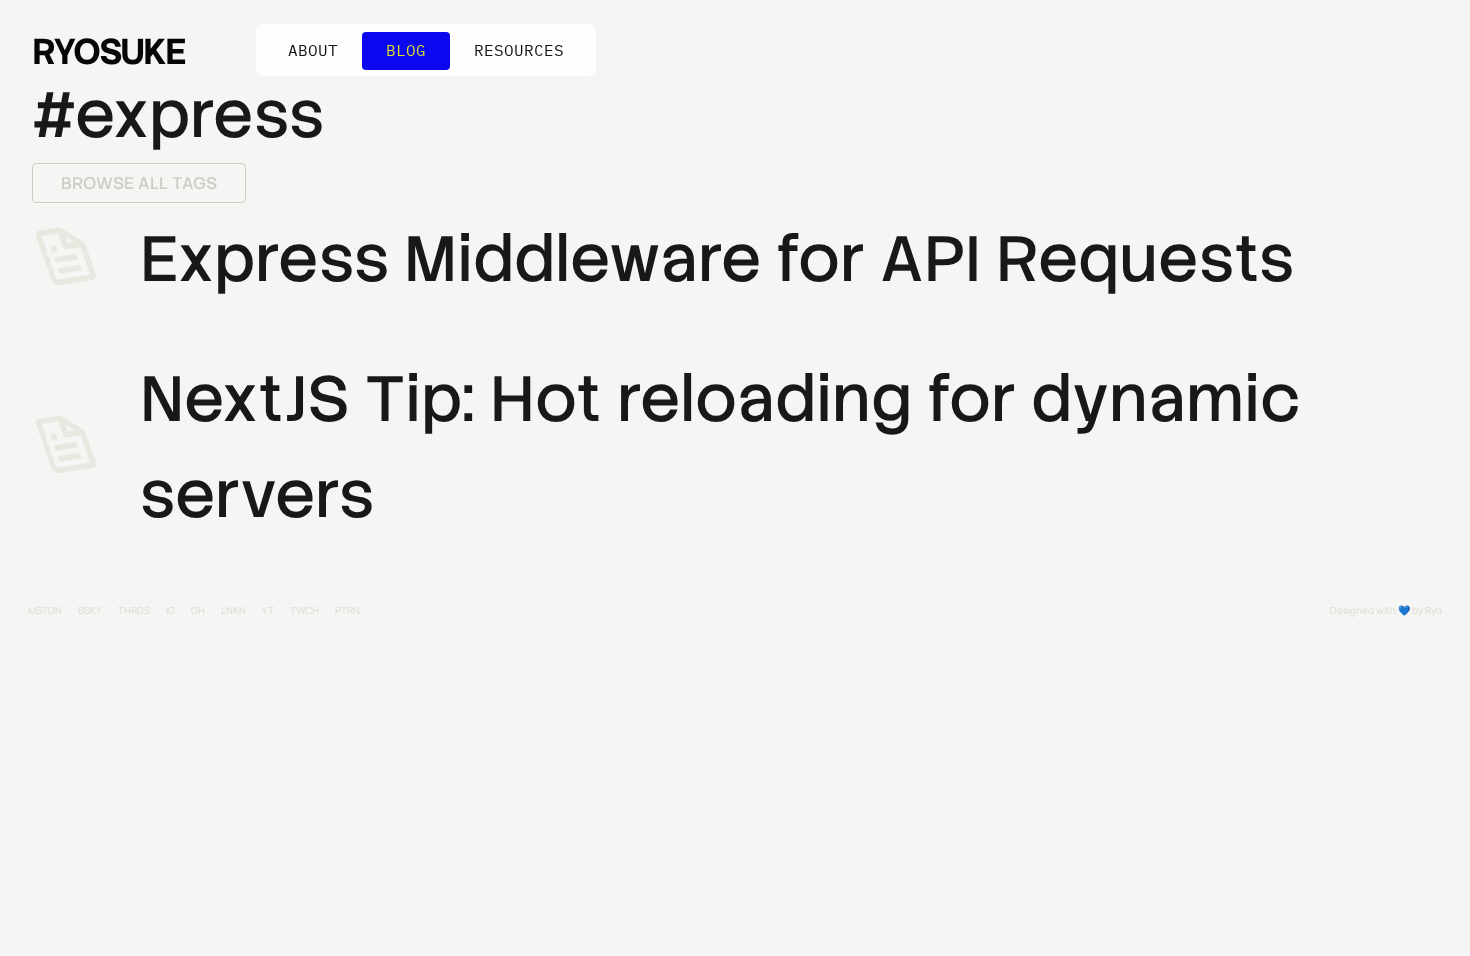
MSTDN (45, 610)
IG (170, 610)
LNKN (233, 610)
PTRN (347, 610)
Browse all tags (139, 183)
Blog (406, 50)
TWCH (304, 610)
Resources (519, 50)
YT (268, 610)
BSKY (90, 610)
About (313, 50)
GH (198, 610)
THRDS (134, 610)
